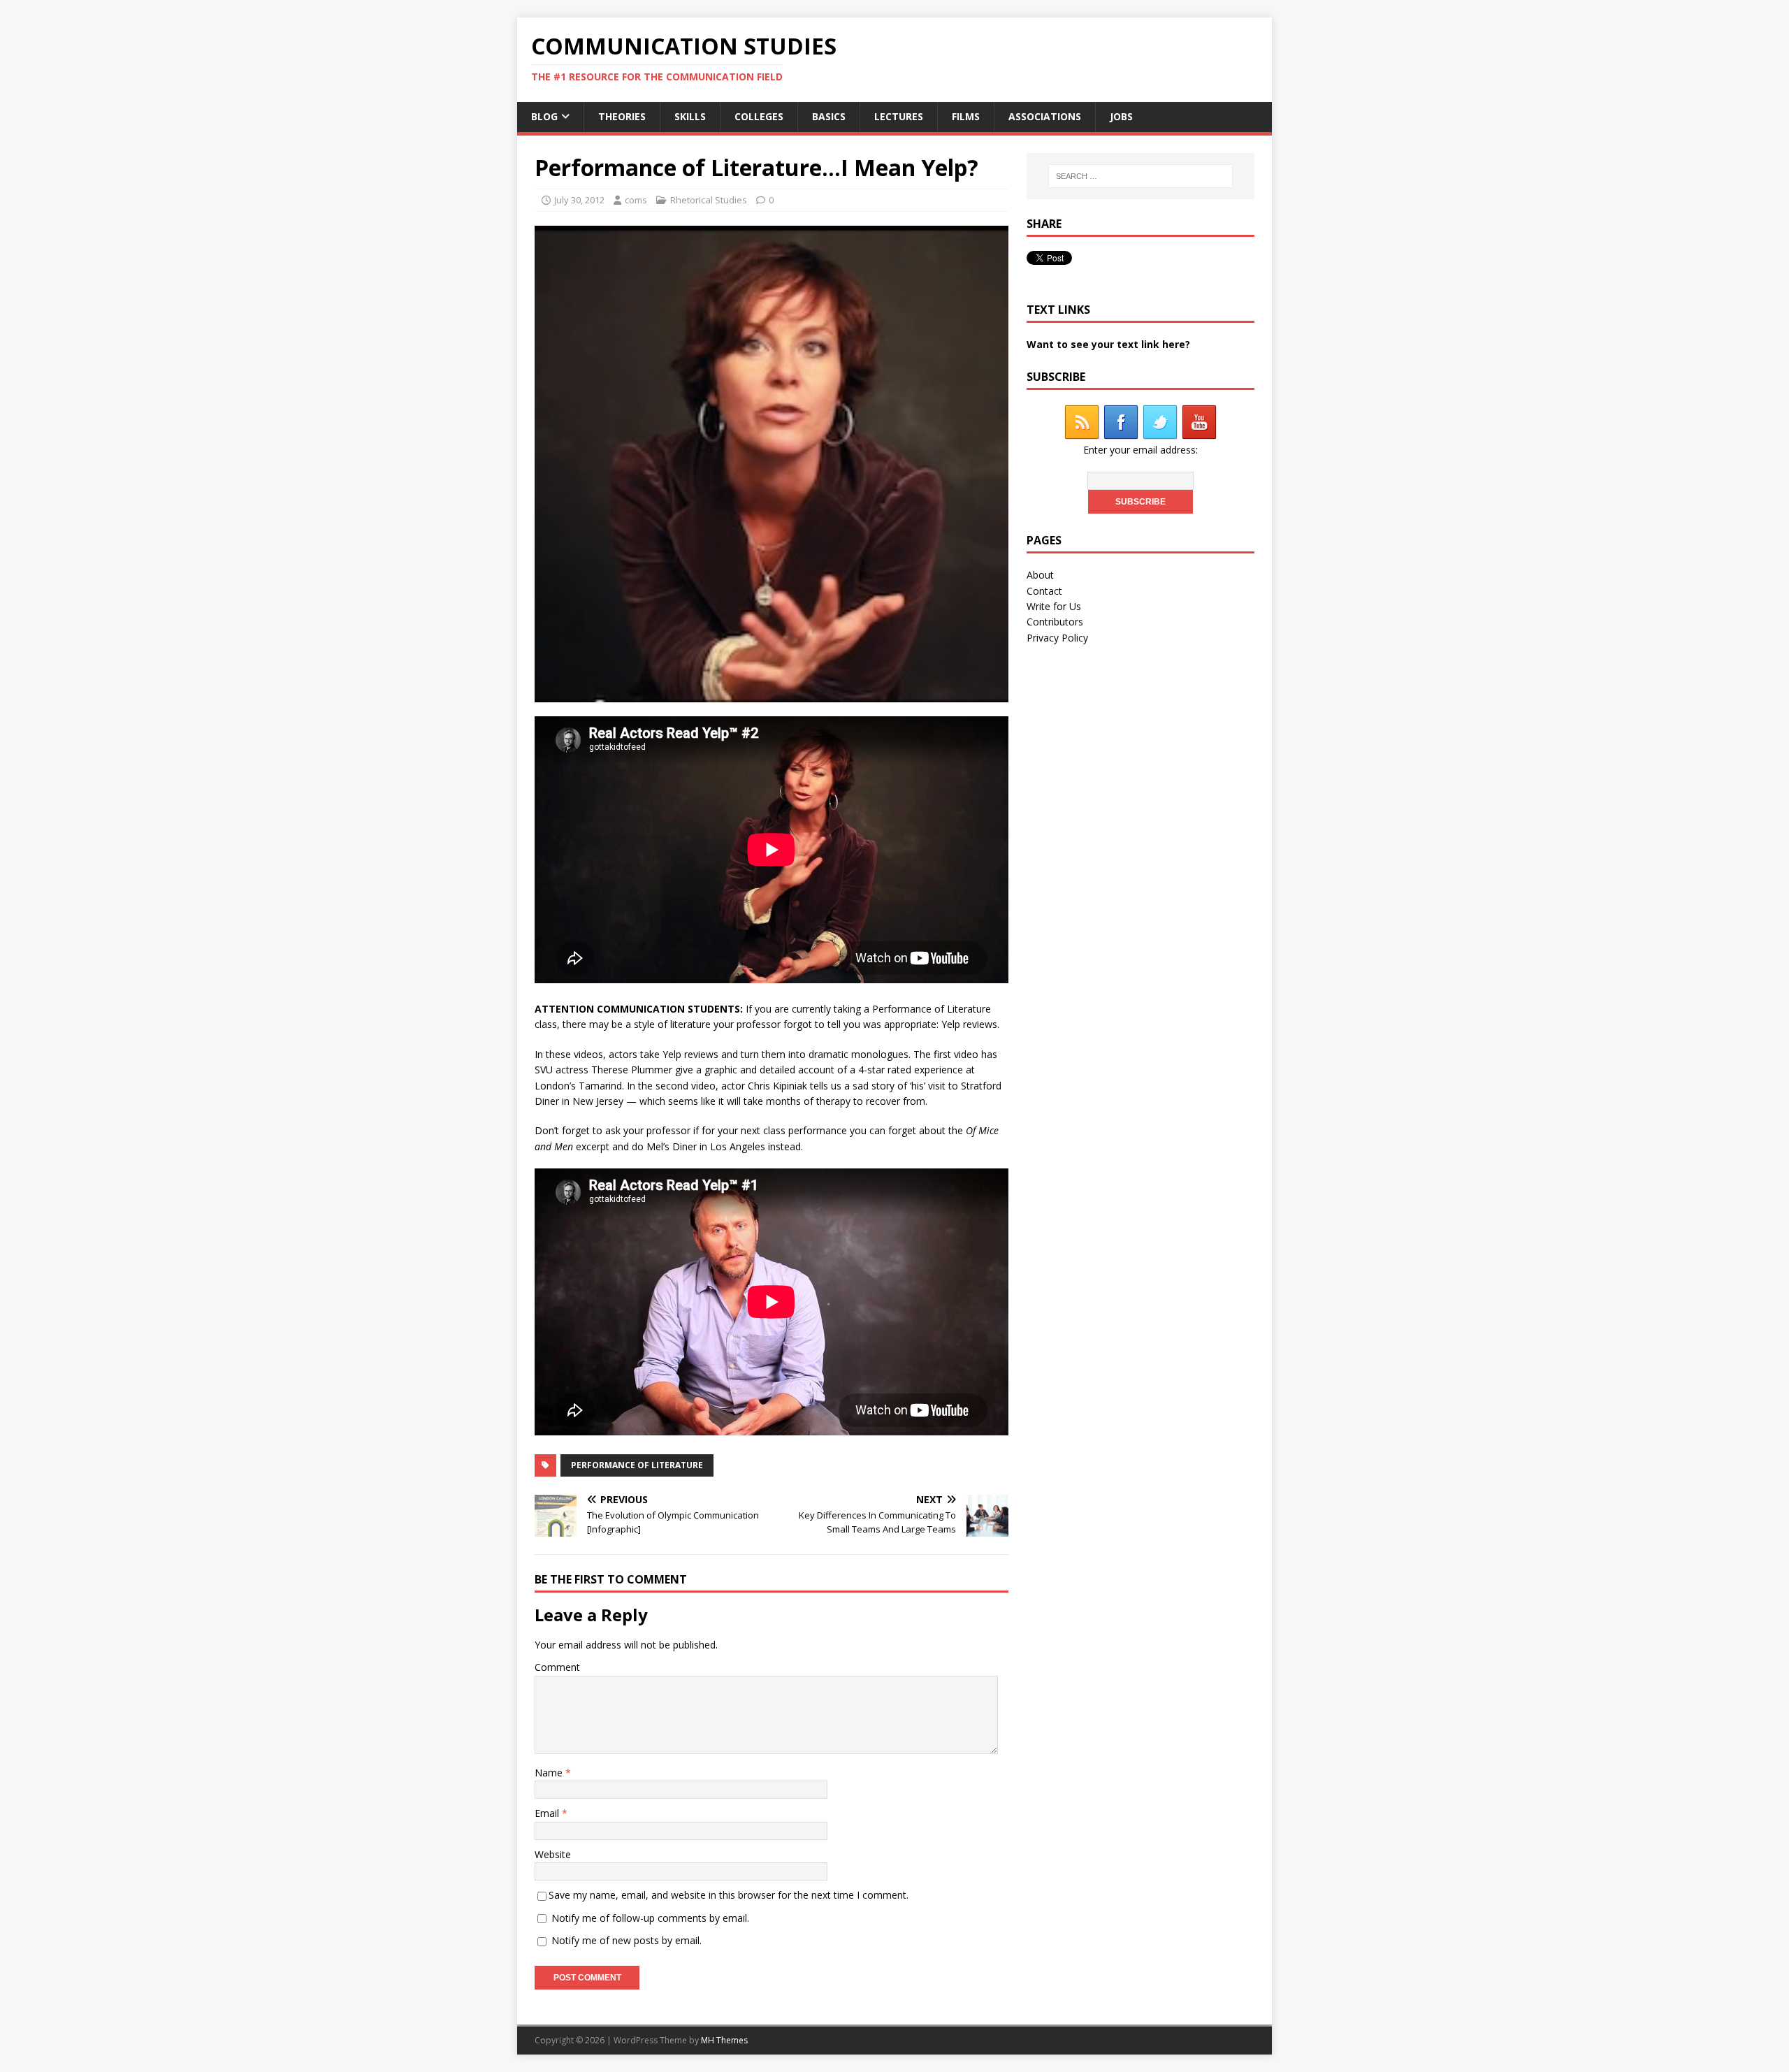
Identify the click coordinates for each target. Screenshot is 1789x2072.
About (1040, 575)
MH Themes (724, 2040)
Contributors (1055, 622)
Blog (544, 116)
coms (636, 200)
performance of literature (637, 1465)
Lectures (899, 116)
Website (553, 1854)
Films (966, 116)
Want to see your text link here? (1108, 344)
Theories (622, 116)
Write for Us (1054, 606)
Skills (690, 116)
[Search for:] (1140, 176)
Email (548, 1813)
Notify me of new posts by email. (626, 1940)
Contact (1044, 591)
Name (550, 1773)
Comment (557, 1667)
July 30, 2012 (579, 200)
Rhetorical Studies (709, 200)
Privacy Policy (1057, 638)
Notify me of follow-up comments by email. (650, 1918)
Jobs (1121, 116)
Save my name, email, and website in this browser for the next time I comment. (729, 1895)
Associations (1045, 116)
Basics (829, 116)
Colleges (759, 116)
